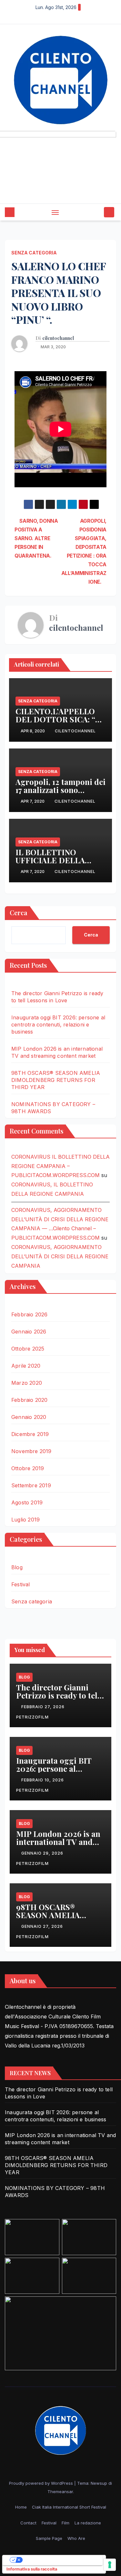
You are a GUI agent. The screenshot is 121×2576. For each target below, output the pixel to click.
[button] (98, 212)
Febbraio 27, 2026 (44, 1707)
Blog (17, 1567)
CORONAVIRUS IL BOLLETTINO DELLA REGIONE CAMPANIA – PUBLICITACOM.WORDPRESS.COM (60, 1166)
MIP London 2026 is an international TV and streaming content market (58, 1846)
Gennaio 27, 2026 (43, 1926)
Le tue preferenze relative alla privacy (60, 2560)
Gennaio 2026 (29, 1332)
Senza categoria (34, 253)
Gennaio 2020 (29, 1417)
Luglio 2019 (25, 1520)
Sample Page (49, 2538)
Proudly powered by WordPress (42, 2483)
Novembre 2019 (31, 1451)
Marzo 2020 (27, 1383)
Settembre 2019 (31, 1485)
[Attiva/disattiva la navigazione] (55, 212)
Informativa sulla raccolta (32, 2569)
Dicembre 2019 (30, 1434)
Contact (28, 2523)
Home (21, 2507)
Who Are (76, 2538)
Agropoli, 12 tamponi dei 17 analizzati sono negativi (60, 790)
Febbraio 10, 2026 (43, 1780)
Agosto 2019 (27, 1502)
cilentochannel (58, 338)
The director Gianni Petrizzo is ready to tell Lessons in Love (58, 1695)
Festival (21, 1584)
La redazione (88, 2523)
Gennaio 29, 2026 (43, 1853)
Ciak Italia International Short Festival (69, 2507)
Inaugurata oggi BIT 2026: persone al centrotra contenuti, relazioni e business (58, 1025)
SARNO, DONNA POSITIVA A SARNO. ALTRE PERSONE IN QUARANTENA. (36, 538)
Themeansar (60, 2492)
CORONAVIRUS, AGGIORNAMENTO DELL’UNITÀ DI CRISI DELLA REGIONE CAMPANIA (60, 1256)
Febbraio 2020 (30, 1400)
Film (66, 2523)
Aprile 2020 (26, 1366)
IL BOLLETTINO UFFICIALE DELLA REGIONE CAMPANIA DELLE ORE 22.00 (55, 864)
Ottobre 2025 (28, 1349)
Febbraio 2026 (30, 1314)
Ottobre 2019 (28, 1468)
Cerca (19, 912)
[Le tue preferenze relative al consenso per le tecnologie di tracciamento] (110, 2565)
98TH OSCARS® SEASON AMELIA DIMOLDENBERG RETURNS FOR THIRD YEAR (56, 1080)
